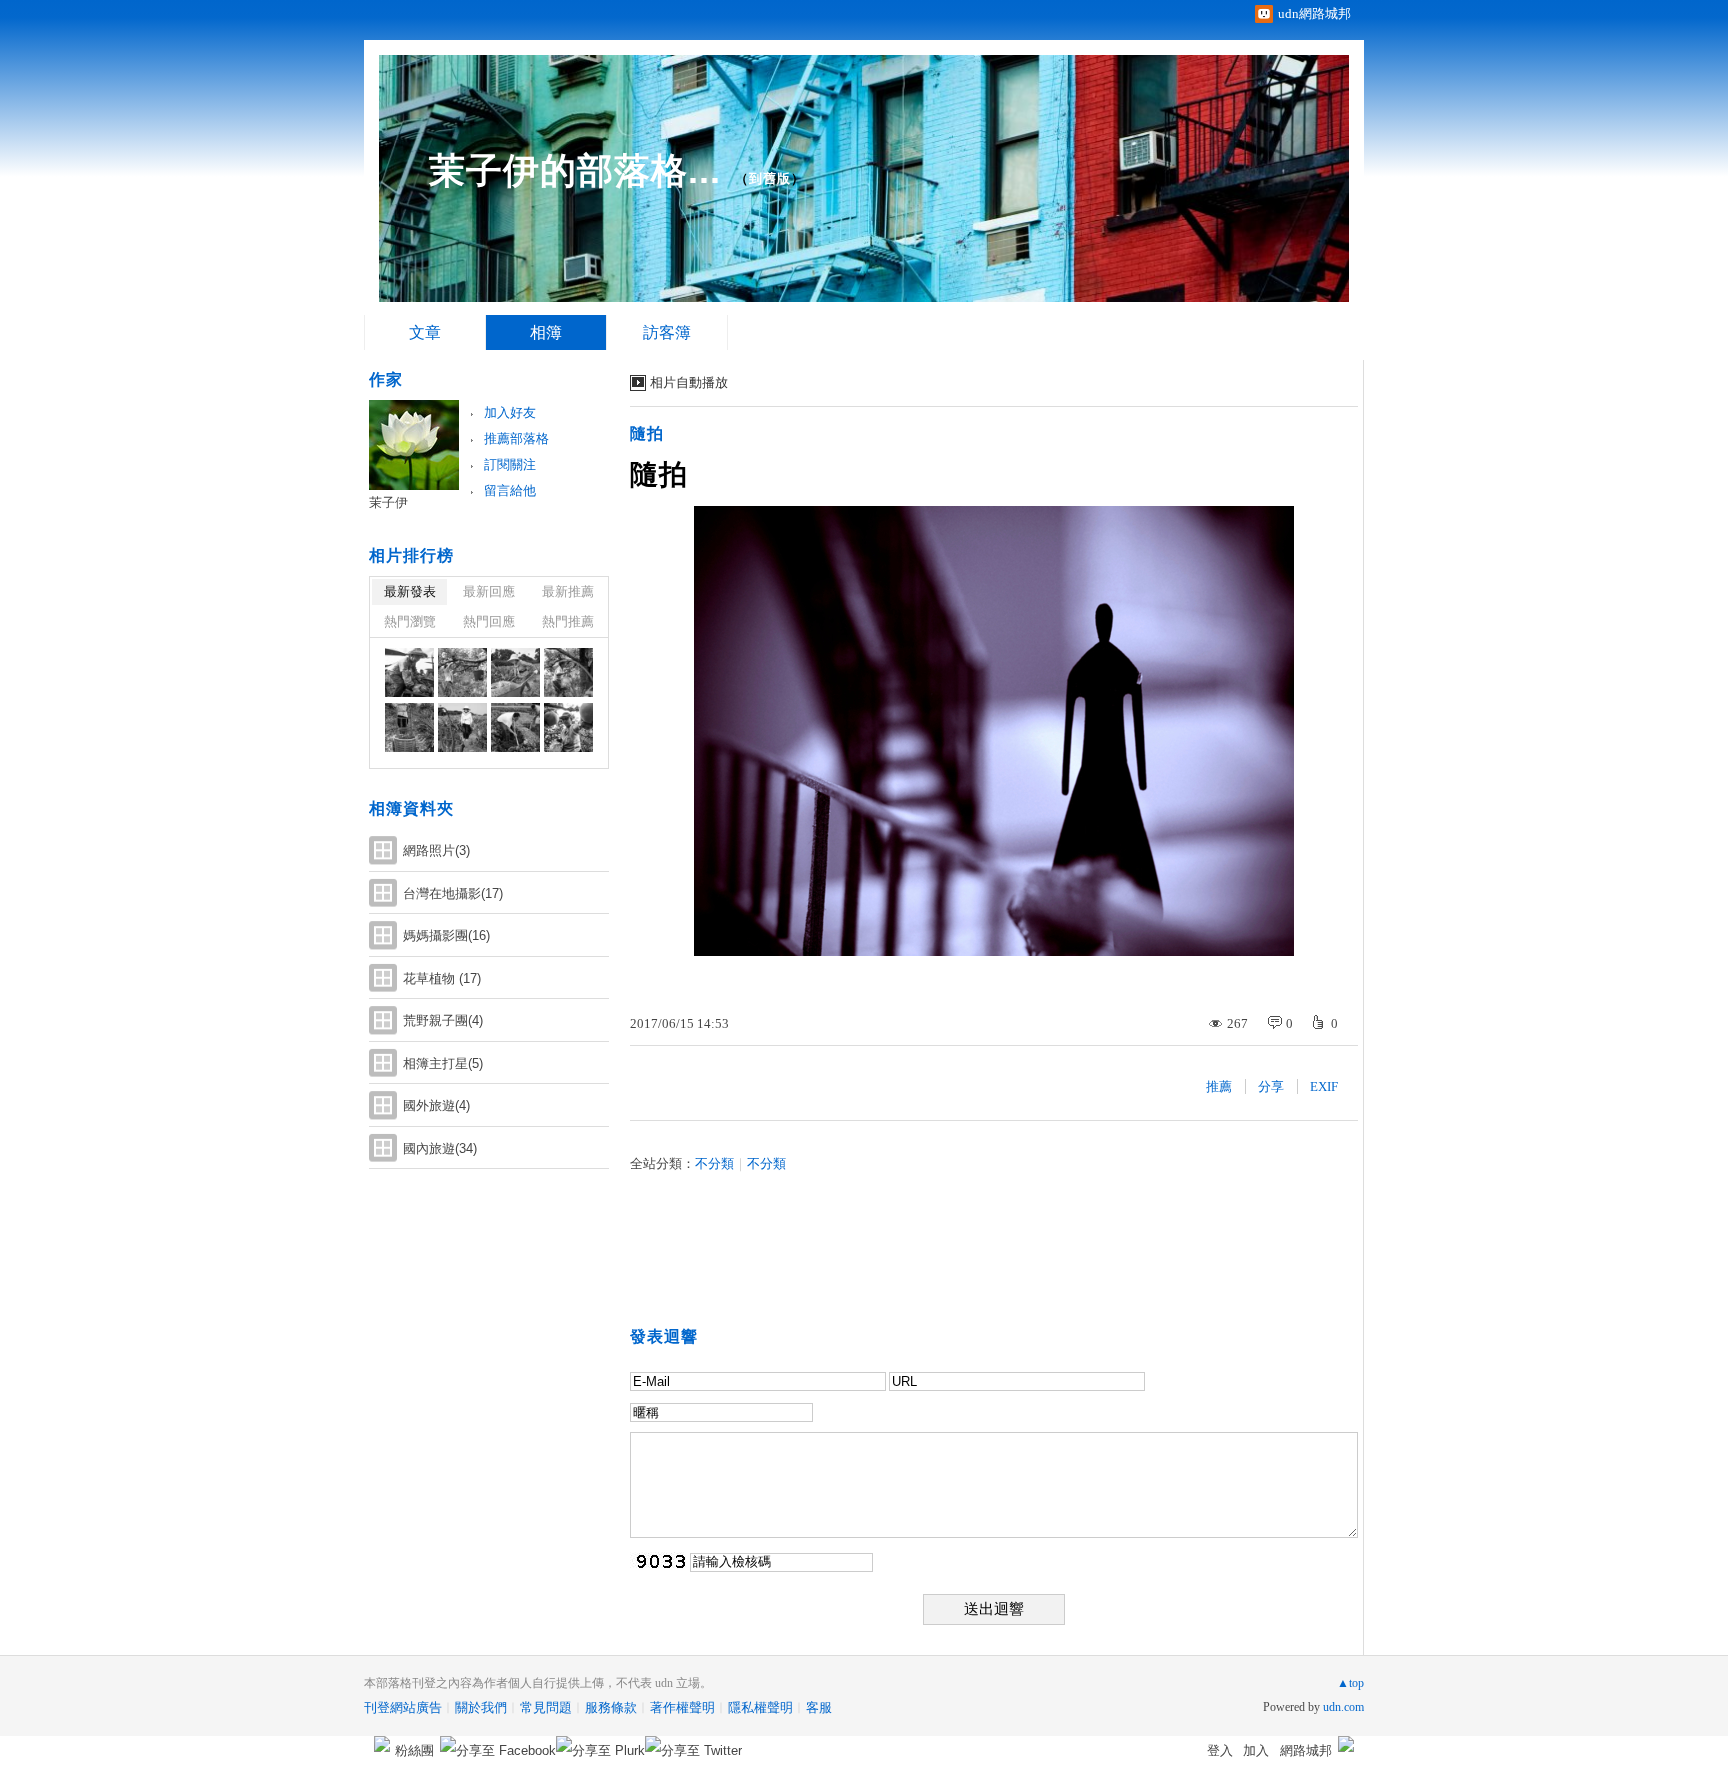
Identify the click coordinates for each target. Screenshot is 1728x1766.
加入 (1256, 1750)
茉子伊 (388, 502)
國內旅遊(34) (440, 1148)
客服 (819, 1707)
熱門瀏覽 (410, 621)
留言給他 (510, 490)
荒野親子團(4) (443, 1020)
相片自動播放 (689, 382)
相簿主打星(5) (443, 1063)
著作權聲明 (682, 1707)
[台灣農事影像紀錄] (409, 672)
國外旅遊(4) (436, 1105)
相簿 (546, 332)
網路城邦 (1306, 1750)
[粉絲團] (382, 1744)
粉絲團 (414, 1750)
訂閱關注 (510, 464)
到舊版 (770, 178)
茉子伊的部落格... (575, 170)
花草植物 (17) (442, 978)
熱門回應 (489, 621)
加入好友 (510, 412)
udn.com (1343, 1707)
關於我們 (481, 1707)
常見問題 (546, 1707)
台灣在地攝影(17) (453, 893)
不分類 (714, 1163)
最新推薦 (568, 591)
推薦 (1219, 1086)
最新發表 (410, 591)
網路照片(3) (436, 850)
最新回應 (489, 591)
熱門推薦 (568, 621)
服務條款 (611, 1707)
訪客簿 (667, 332)
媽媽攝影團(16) (446, 935)
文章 (425, 332)
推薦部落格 (516, 438)
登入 (1220, 1750)
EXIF (1324, 1086)
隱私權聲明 (760, 1707)
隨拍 (647, 433)
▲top (1350, 1683)
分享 (1271, 1086)
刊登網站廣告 (403, 1707)
